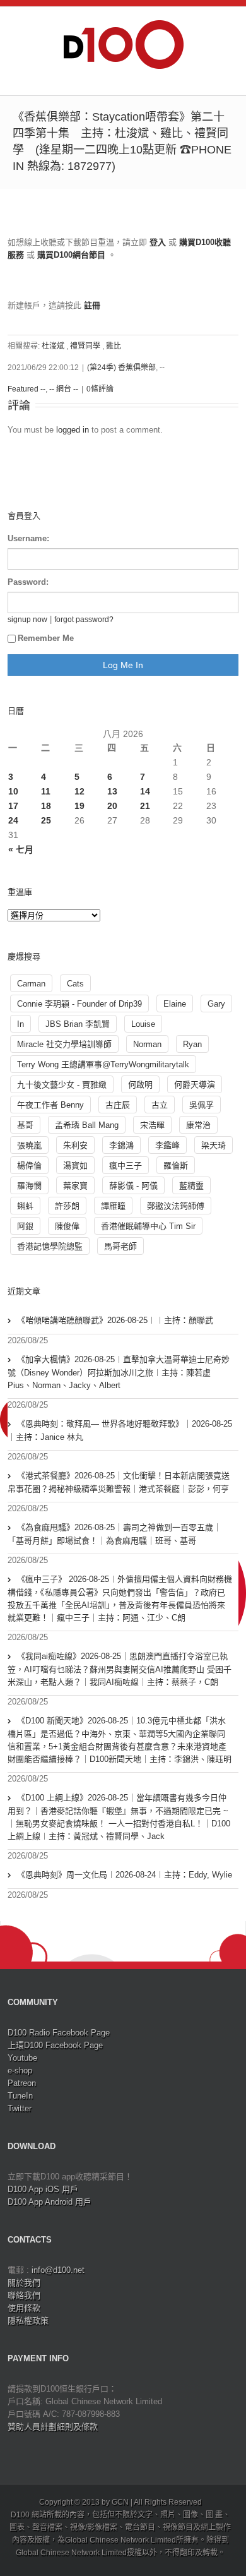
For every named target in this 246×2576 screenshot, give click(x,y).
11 (46, 791)
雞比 (114, 346)
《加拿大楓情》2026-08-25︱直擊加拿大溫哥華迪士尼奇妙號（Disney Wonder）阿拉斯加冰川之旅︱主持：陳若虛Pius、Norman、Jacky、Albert (119, 1372)
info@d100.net (58, 2270)
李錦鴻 (121, 1145)
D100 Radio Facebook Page (59, 2033)
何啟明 (140, 1085)
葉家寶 (75, 1186)
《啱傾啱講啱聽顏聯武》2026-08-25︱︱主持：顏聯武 (115, 1320)
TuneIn (20, 2096)
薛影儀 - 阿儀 (133, 1186)
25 (46, 820)
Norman (147, 1044)
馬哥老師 (120, 1246)
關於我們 (24, 2283)
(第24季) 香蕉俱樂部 (121, 368)
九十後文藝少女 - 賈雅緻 (62, 1085)
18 (46, 806)
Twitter (20, 2108)
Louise (143, 1024)
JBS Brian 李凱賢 (78, 1024)
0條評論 (100, 389)
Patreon (22, 2083)
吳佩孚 (202, 1105)
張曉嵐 (29, 1145)
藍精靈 (191, 1186)
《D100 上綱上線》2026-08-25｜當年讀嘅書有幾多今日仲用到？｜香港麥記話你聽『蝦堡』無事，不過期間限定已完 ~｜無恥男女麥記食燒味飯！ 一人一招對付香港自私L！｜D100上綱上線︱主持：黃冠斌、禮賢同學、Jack (119, 1817)
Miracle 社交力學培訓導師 (64, 1044)
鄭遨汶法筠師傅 (176, 1206)
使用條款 (24, 2308)
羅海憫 (29, 1186)
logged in (73, 430)
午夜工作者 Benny (50, 1105)
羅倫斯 (176, 1165)
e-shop (20, 2070)
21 (145, 806)
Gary (216, 1004)
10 (13, 791)
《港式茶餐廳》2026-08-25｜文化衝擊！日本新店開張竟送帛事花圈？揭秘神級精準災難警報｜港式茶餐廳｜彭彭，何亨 (119, 1482)
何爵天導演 (195, 1085)
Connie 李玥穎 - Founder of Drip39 (79, 1004)
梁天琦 (214, 1145)
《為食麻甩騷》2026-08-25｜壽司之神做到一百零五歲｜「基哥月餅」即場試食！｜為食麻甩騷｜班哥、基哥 (114, 1534)
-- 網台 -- (64, 389)
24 (13, 820)
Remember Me (46, 638)
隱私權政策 (28, 2321)
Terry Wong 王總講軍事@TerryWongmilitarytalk (103, 1064)
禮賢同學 (85, 346)
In (20, 1024)
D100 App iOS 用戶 (43, 2189)
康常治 (198, 1125)
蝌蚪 (25, 1206)
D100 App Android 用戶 (50, 2202)
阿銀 (25, 1226)
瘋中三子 (126, 1165)
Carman (31, 984)
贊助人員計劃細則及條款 (53, 2427)
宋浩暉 (152, 1125)
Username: (28, 538)
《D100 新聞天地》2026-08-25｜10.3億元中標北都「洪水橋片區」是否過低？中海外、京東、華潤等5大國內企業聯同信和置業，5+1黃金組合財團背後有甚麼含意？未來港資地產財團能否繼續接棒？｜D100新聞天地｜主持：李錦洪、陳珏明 (120, 1740)
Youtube (22, 2058)
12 (79, 791)
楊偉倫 (29, 1165)
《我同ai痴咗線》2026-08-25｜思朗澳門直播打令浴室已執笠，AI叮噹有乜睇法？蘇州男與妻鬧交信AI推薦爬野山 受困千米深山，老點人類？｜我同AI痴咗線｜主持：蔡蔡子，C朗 (120, 1669)
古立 (160, 1105)
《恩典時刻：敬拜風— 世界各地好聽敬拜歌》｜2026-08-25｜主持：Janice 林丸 (120, 1430)
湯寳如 (75, 1165)
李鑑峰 (167, 1145)
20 (112, 806)
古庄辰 (118, 1105)
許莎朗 (67, 1206)
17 (13, 806)
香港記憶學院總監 (50, 1246)
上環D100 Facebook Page (55, 2045)
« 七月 (21, 849)
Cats (75, 984)
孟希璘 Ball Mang (87, 1125)
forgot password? (84, 619)
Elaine (175, 1004)
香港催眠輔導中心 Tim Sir (148, 1226)
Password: (28, 582)
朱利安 (75, 1145)
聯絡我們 (24, 2295)
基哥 (25, 1125)
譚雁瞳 (113, 1206)
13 (112, 791)
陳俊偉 (67, 1226)
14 (145, 791)
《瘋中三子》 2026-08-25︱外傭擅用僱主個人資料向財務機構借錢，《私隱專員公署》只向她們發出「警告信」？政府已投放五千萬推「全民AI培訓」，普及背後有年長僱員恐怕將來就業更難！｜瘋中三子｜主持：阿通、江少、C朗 (120, 1598)
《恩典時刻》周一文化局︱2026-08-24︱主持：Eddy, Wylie (125, 1875)
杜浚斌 (53, 346)
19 (79, 806)
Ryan (192, 1044)
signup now (27, 619)
